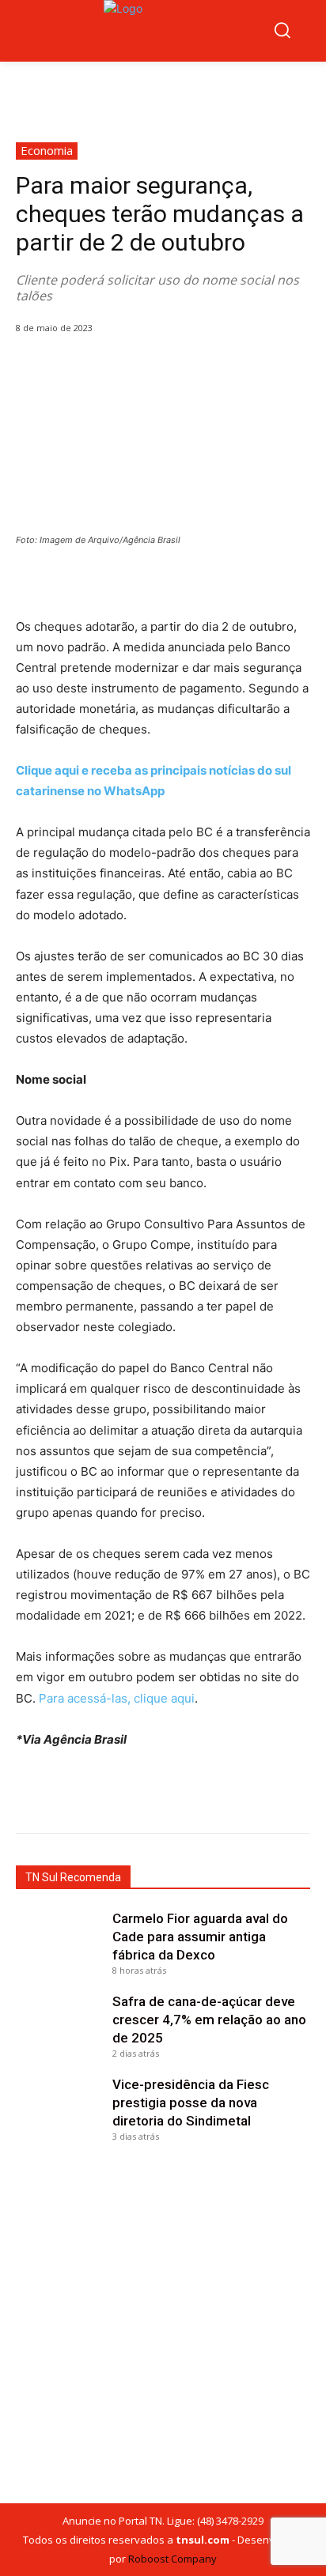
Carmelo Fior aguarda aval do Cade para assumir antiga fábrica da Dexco (200, 1937)
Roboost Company (172, 2559)
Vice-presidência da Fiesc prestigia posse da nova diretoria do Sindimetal (191, 2103)
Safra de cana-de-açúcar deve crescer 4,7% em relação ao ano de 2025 (209, 2020)
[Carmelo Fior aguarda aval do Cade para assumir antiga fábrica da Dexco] (60, 1940)
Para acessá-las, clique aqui (117, 1698)
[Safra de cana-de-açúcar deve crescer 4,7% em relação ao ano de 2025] (60, 2023)
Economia (47, 150)
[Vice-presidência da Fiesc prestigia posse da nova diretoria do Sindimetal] (60, 2106)
